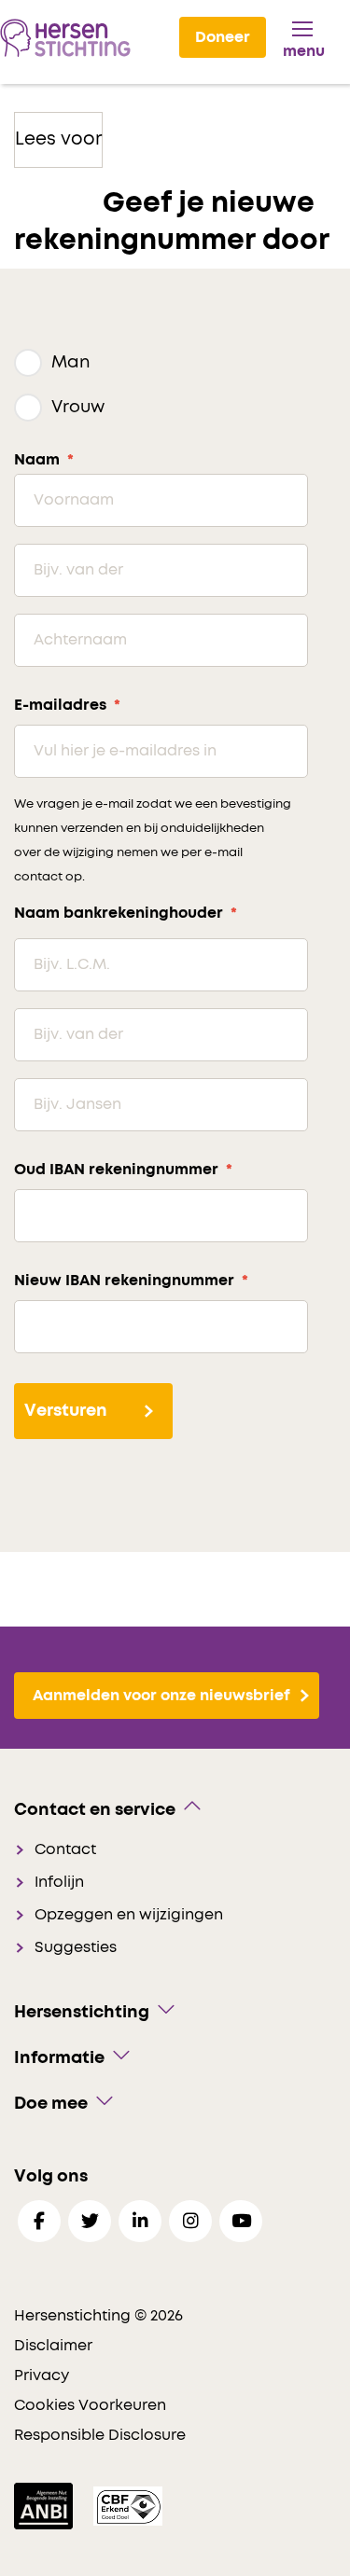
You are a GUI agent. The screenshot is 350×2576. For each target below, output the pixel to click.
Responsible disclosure (100, 2435)
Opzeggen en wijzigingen (129, 1915)
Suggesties (76, 1947)
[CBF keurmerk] (128, 2505)
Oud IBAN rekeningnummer (123, 1170)
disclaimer (53, 2346)
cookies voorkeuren (90, 2405)
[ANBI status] (45, 2505)
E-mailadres (67, 705)
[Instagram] (190, 2221)
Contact (65, 1849)
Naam (44, 460)
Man (71, 363)
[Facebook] (39, 2221)
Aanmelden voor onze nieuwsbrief (161, 1696)
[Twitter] (90, 2221)
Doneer (223, 37)
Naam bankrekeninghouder (126, 913)
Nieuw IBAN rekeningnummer (131, 1281)
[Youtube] (241, 2221)
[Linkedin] (140, 2221)
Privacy (42, 2375)
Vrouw (78, 408)
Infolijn (59, 1882)
